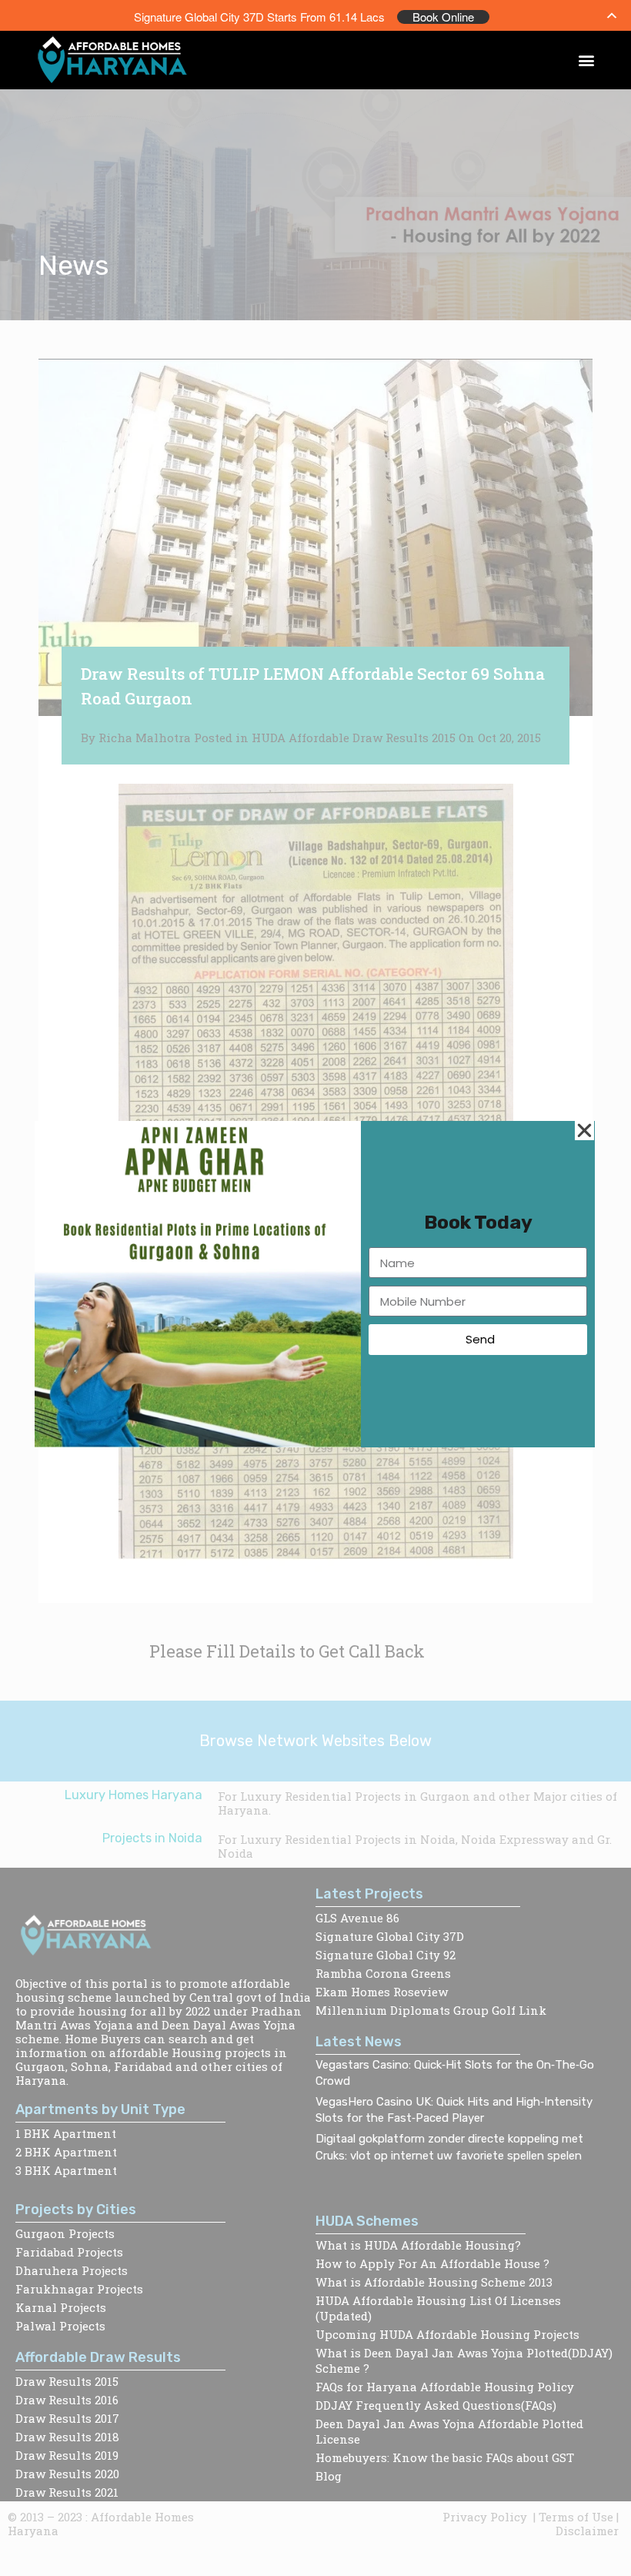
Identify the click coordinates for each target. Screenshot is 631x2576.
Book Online (443, 17)
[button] (587, 60)
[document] (315, 1288)
